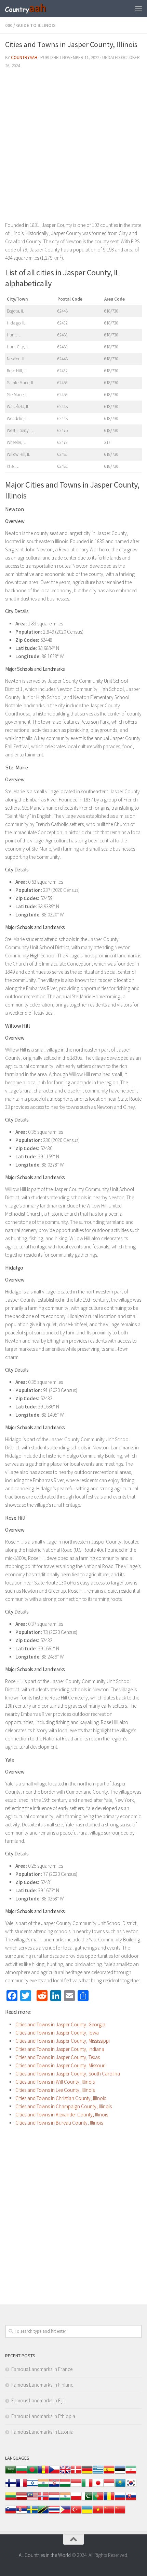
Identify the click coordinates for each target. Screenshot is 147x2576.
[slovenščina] (11, 2513)
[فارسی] (131, 2473)
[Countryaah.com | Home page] (33, 9)
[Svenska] (32, 2513)
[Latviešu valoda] (22, 2500)
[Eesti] (120, 2473)
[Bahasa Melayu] (32, 2500)
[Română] (109, 2500)
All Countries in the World (45, 2555)
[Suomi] (11, 2486)
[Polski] (76, 2500)
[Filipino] (65, 2513)
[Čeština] (54, 2473)
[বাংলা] (32, 2473)
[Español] (109, 2473)
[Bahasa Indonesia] (76, 2486)
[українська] (87, 2513)
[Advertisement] (73, 148)
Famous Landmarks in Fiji (37, 2400)
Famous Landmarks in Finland (42, 2385)
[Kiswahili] (43, 2513)
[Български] (22, 2473)
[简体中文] (109, 2513)
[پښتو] (87, 2500)
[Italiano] (87, 2486)
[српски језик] (22, 2513)
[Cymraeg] (65, 2473)
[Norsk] (43, 2500)
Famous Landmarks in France (42, 2369)
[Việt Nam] (98, 2513)
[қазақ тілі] (120, 2486)
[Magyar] (65, 2486)
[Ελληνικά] (98, 2473)
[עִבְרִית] (32, 2486)
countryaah (24, 57)
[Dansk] (76, 2473)
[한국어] (131, 2486)
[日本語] (98, 2486)
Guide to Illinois (36, 25)
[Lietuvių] (11, 2500)
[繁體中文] (120, 2513)
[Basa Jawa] (109, 2486)
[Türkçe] (76, 2513)
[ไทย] (54, 2513)
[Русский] (120, 2500)
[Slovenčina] (131, 2500)
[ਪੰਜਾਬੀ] (65, 2500)
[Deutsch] (87, 2473)
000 (9, 25)
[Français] (22, 2486)
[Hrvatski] (54, 2486)
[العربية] (11, 2473)
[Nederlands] (54, 2500)
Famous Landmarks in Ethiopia (43, 2416)
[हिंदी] (43, 2486)
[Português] (98, 2500)
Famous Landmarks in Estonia (42, 2432)
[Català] (43, 2473)
